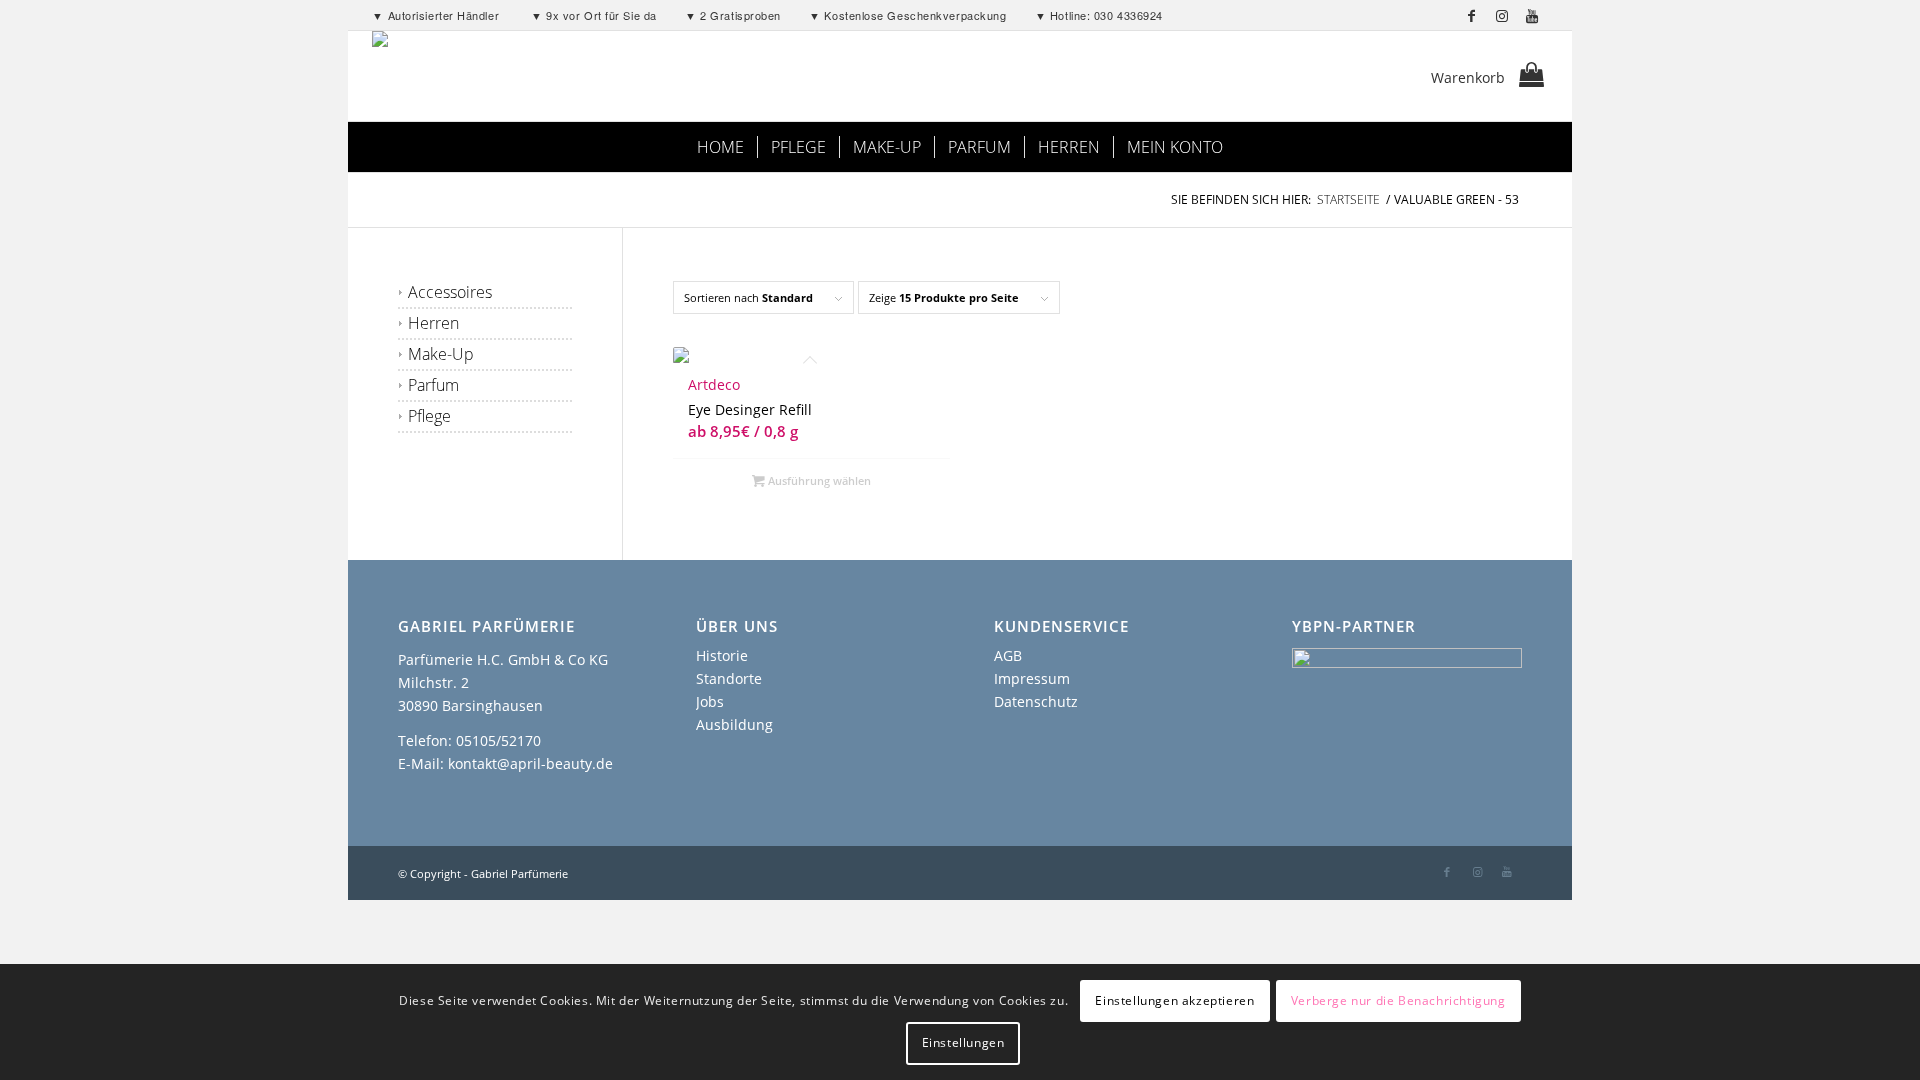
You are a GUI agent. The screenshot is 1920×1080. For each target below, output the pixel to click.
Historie (722, 655)
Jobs (710, 701)
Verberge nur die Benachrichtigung (1398, 1000)
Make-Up (441, 354)
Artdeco (714, 384)
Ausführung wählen (818, 480)
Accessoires (450, 292)
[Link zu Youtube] (1533, 15)
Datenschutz (1036, 701)
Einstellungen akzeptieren (1174, 1000)
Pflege (429, 416)
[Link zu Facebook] (1472, 15)
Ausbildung (734, 724)
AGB (1008, 655)
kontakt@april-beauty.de (530, 763)
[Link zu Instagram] (1502, 15)
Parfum (433, 385)
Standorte (729, 678)
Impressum (1032, 678)
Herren (433, 323)
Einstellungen (963, 1042)
